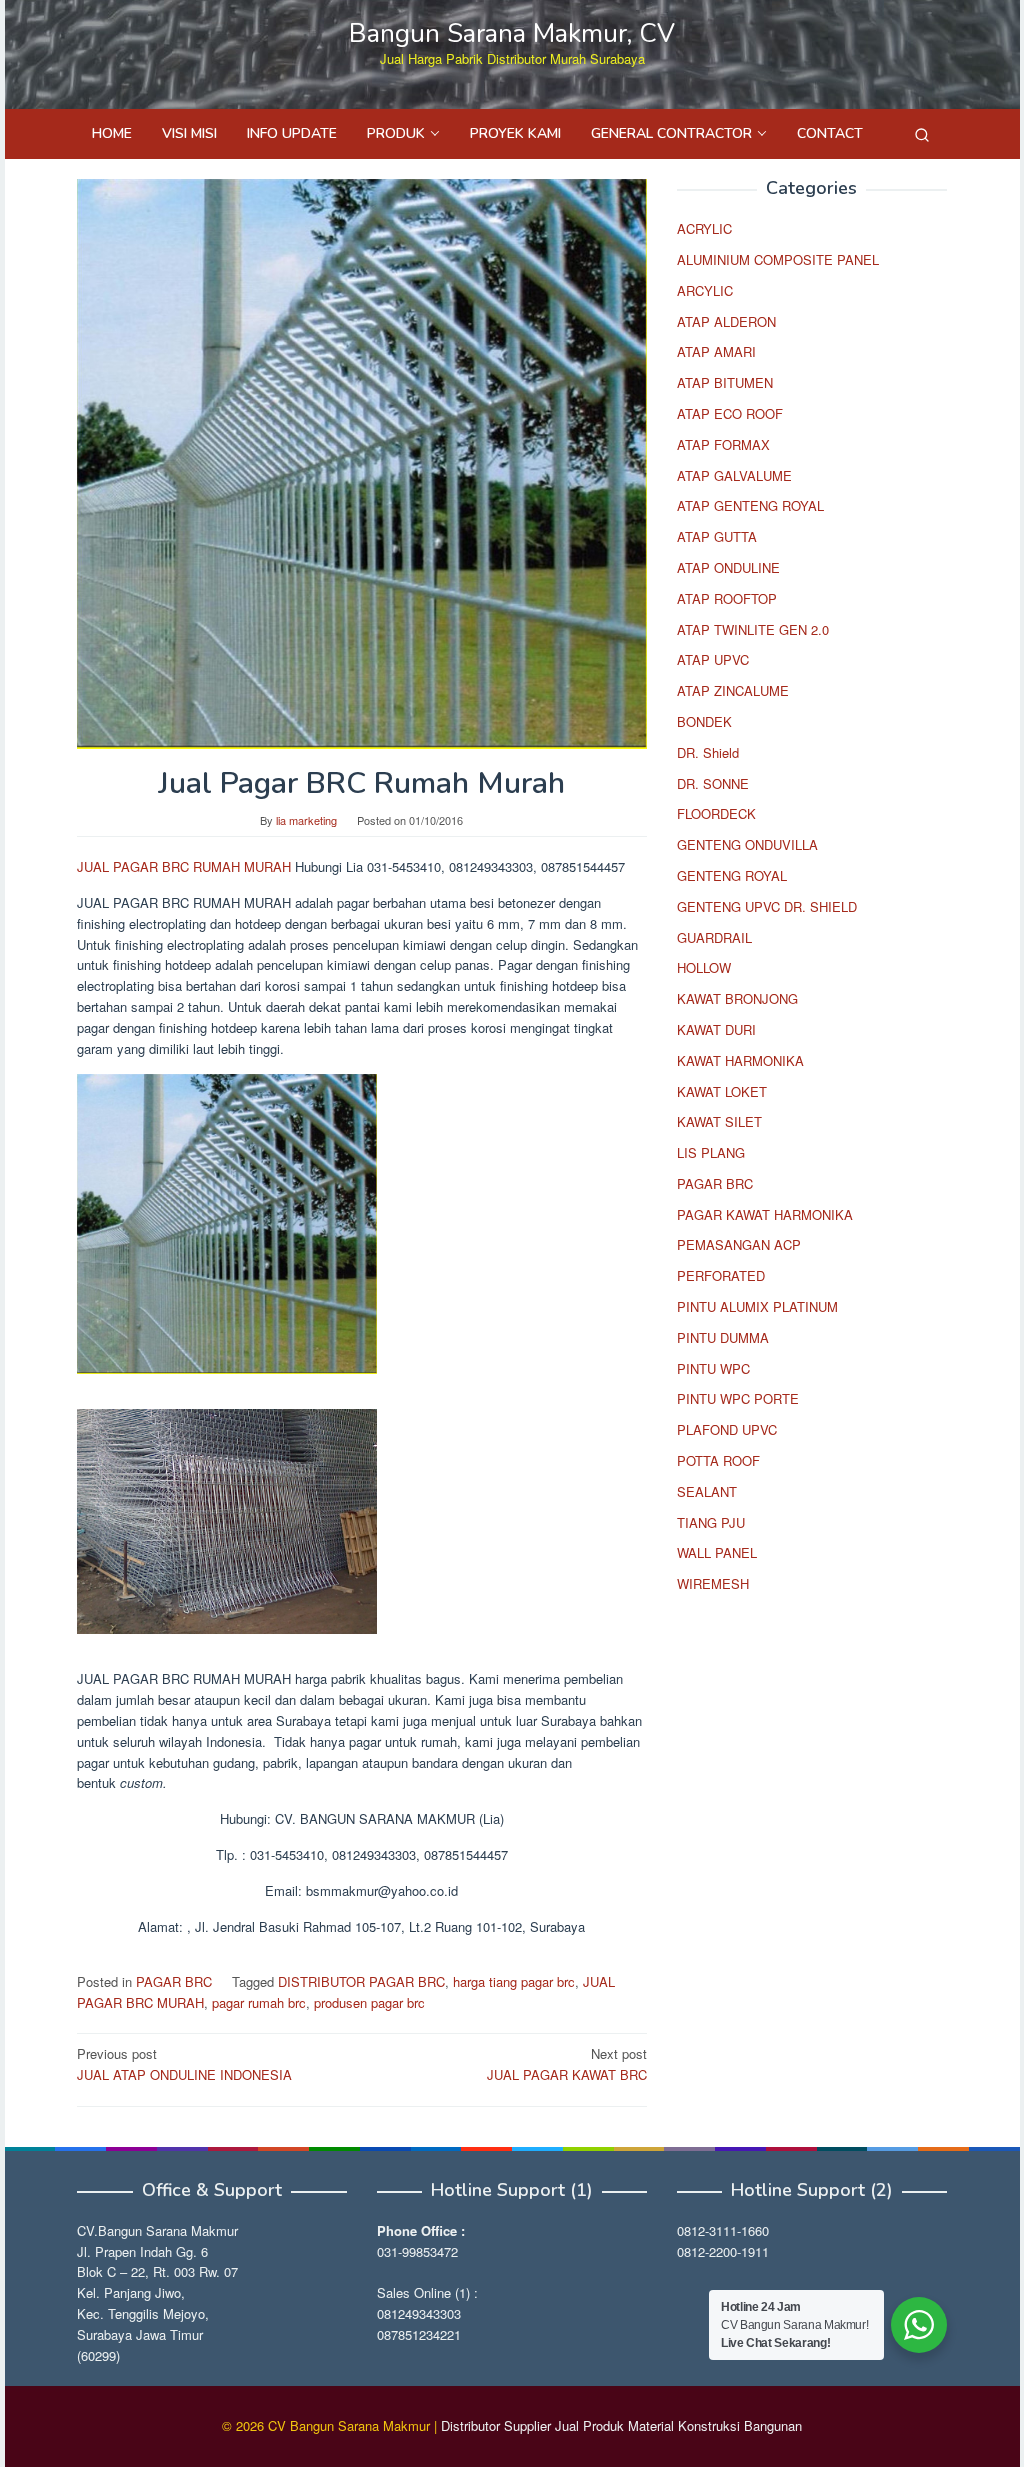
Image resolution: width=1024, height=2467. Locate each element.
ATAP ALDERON (726, 321)
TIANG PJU (711, 1522)
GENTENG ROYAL (732, 875)
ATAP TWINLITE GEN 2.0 (753, 629)
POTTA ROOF (718, 1460)
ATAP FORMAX (723, 444)
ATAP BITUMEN (725, 382)
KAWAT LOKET (722, 1091)
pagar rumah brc (259, 2002)
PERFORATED (721, 1275)
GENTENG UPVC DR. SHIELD (767, 906)
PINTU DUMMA (723, 1337)
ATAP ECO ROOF (730, 413)
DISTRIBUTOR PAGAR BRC (361, 1981)
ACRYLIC (704, 228)
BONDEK (704, 721)
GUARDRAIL (714, 937)
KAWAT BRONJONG (737, 998)
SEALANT (707, 1491)
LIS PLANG (711, 1152)
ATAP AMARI (716, 351)
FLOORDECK (716, 813)
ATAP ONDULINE (728, 567)
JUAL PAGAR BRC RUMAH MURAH (184, 866)
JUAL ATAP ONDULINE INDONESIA (184, 2064)
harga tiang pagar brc (514, 1981)
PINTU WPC (713, 1368)
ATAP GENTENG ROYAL (750, 505)
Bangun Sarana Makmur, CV (512, 33)
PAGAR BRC (174, 1981)
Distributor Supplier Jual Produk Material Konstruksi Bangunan (621, 2425)
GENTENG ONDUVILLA (747, 844)
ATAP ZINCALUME (733, 690)
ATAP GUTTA (717, 536)
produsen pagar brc (369, 2002)
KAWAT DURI (716, 1029)
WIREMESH (713, 1583)
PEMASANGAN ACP (739, 1244)
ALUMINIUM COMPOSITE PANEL (778, 259)
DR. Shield (708, 752)
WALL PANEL (717, 1552)
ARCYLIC (705, 290)
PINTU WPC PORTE (738, 1398)
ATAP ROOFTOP (727, 598)
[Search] (922, 134)
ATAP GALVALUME (734, 475)
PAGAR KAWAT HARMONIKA (765, 1214)
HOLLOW (704, 967)
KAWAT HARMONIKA (740, 1060)
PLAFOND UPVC (727, 1429)
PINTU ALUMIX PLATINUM (757, 1306)
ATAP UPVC (713, 659)
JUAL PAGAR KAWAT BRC (567, 2064)
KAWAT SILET (719, 1121)
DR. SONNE (713, 783)
